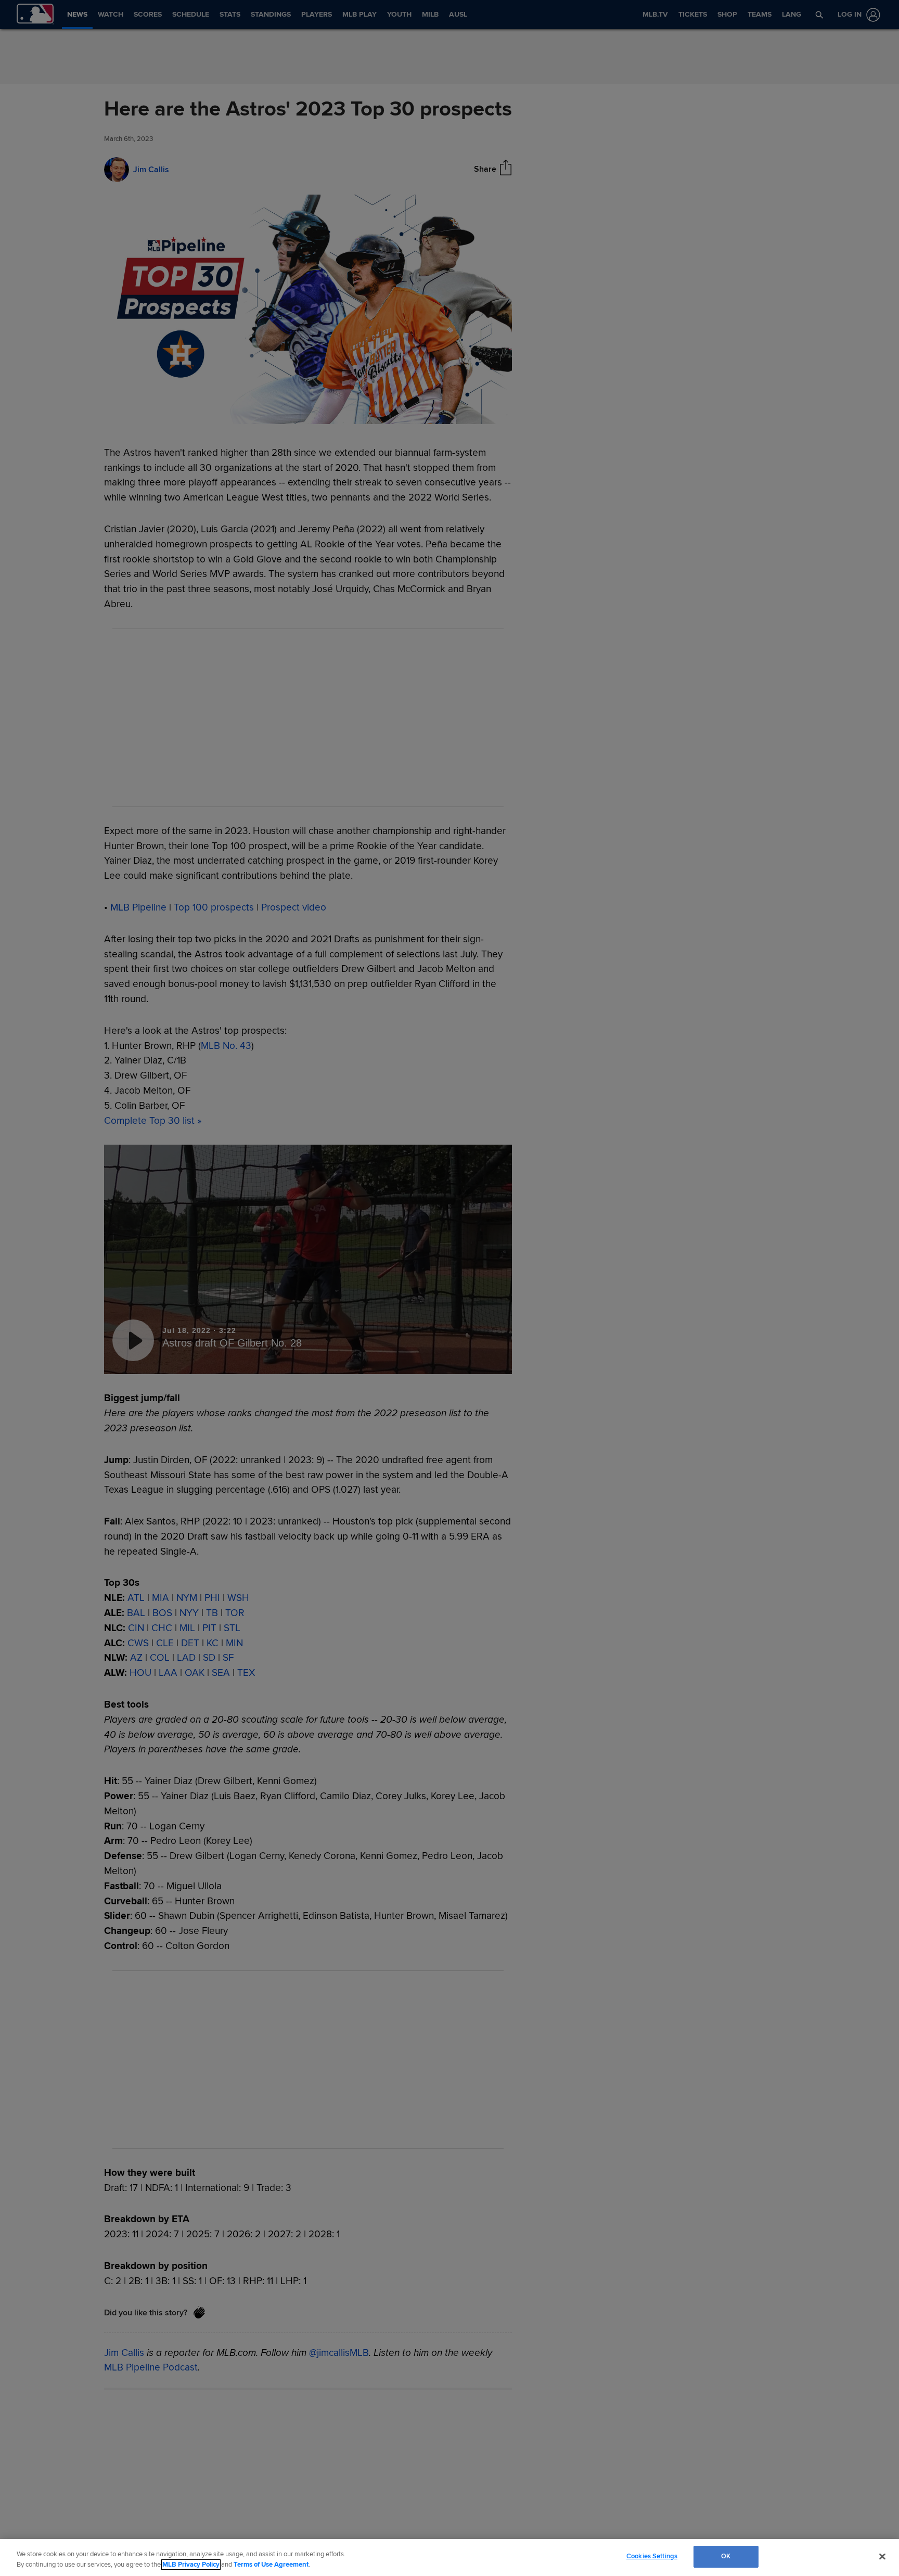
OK (726, 2556)
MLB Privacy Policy (191, 2565)
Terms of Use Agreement (271, 2565)
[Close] (882, 2556)
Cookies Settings (652, 2556)
